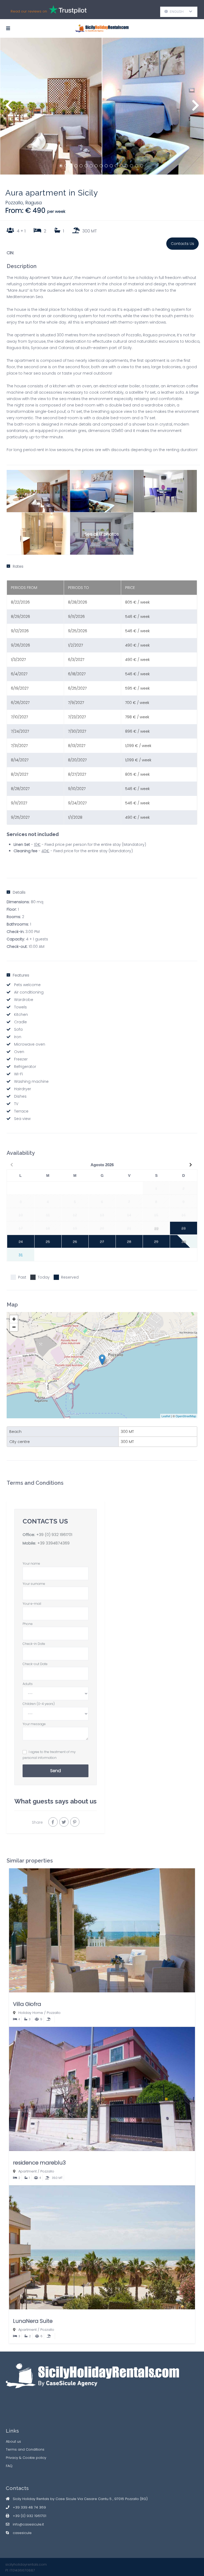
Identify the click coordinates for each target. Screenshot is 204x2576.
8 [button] (96, 166)
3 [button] (71, 166)
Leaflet (166, 1416)
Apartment (27, 2171)
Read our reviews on (29, 11)
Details (19, 892)
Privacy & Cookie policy (26, 2458)
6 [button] (86, 166)
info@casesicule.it (28, 2524)
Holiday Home (31, 2013)
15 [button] (131, 166)
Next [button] (195, 108)
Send (56, 1771)
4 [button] (76, 166)
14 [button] (126, 166)
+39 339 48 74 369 (29, 2507)
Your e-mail (32, 1604)
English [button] (179, 12)
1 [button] (61, 166)
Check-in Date (34, 1644)
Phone (28, 1624)
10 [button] (106, 166)
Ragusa (33, 203)
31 (21, 1255)
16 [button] (137, 166)
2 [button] (66, 166)
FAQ (9, 2466)
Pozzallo (14, 203)
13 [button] (121, 166)
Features (21, 975)
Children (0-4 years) (39, 1704)
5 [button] (81, 166)
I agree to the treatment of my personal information (49, 1755)
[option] (51, 106)
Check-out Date (35, 1664)
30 (184, 1242)
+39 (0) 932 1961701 (54, 1535)
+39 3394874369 (53, 1543)
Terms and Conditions (25, 2449)
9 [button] (101, 166)
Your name (31, 1563)
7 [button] (91, 166)
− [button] (14, 1327)
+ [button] (14, 1319)
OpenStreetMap (186, 1416)
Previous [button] (9, 108)
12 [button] (116, 166)
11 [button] (111, 166)
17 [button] (142, 166)
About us (13, 2441)
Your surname (34, 1584)
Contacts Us (182, 244)
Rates (18, 566)
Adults (28, 1684)
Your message (34, 1724)
